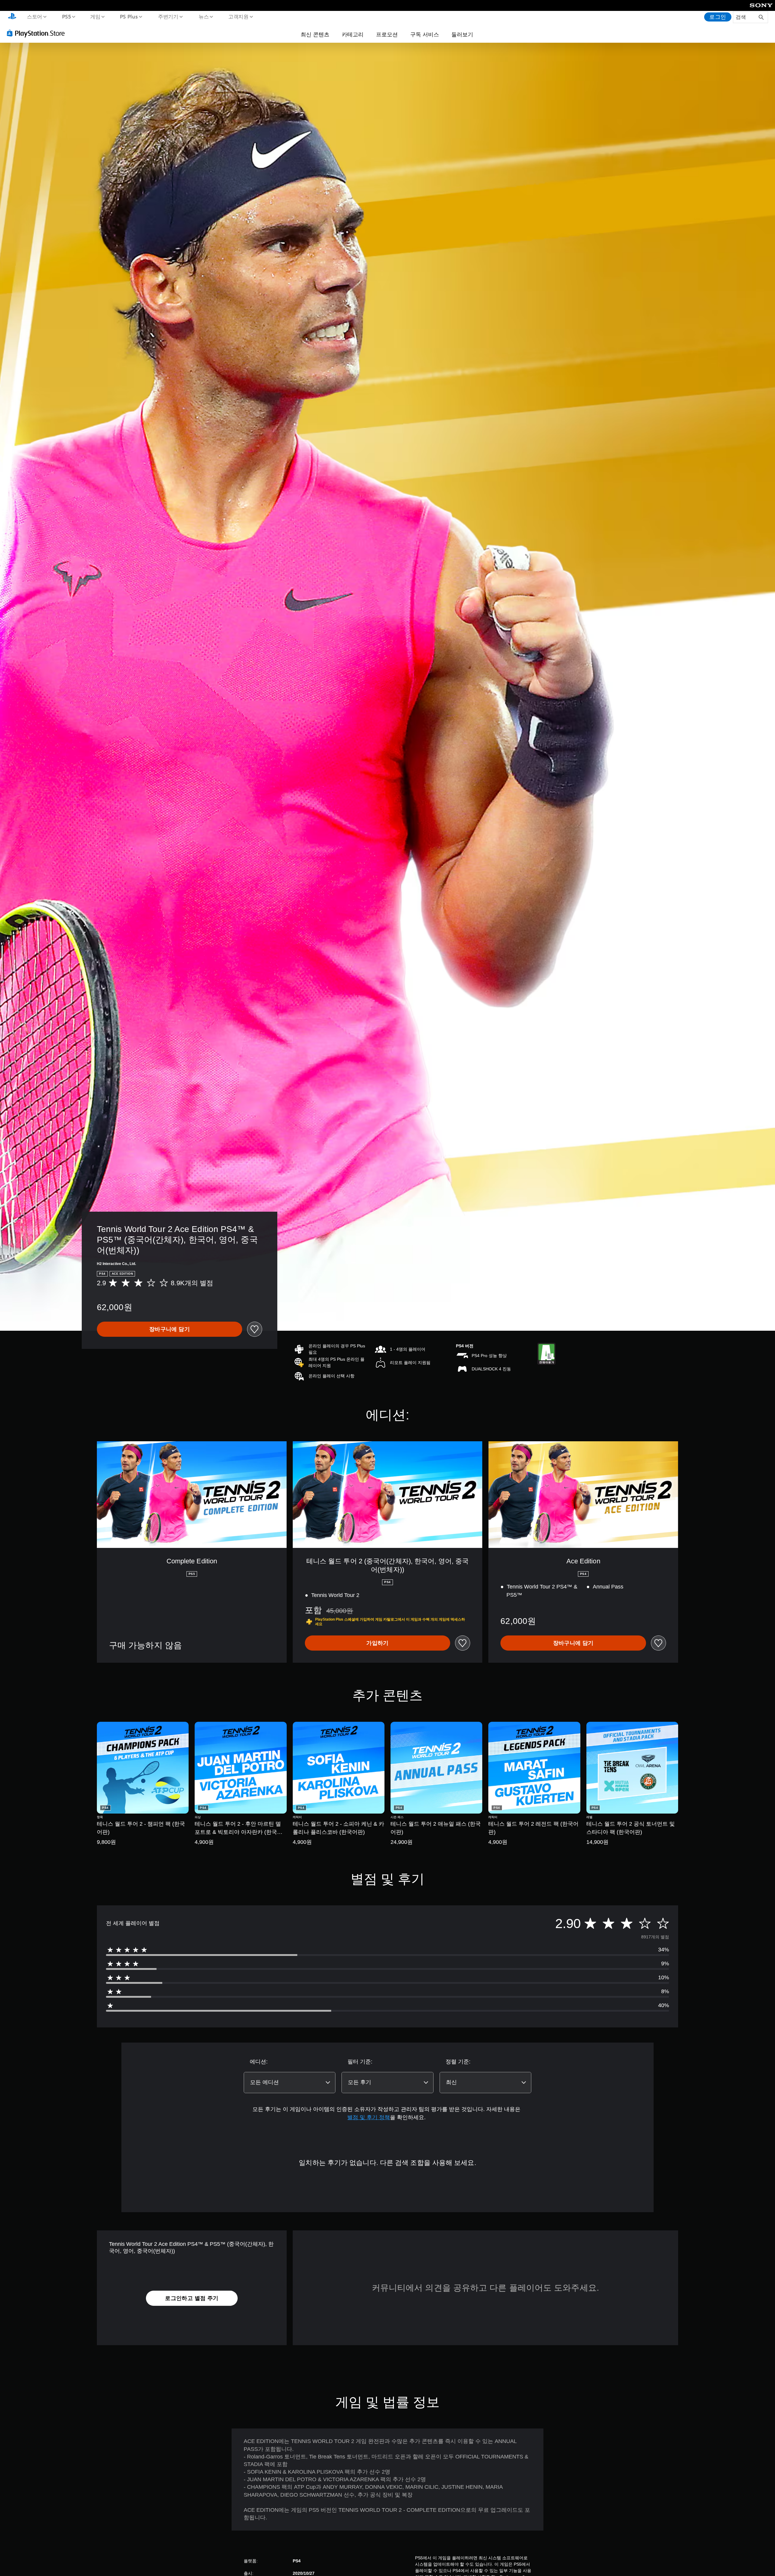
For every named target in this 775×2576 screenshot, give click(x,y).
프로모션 (387, 34)
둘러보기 (462, 34)
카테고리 (353, 34)
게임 (95, 16)
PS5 (66, 16)
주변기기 (168, 16)
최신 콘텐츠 (315, 34)
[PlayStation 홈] (12, 17)
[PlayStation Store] (38, 33)
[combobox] (290, 2083)
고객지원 (239, 16)
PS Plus (129, 16)
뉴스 (204, 16)
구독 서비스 (425, 34)
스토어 (34, 16)
